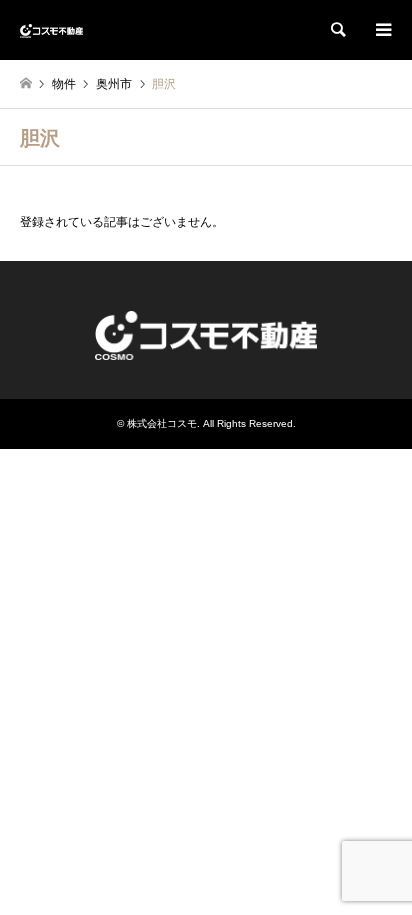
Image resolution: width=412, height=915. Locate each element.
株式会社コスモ (162, 423)
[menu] (382, 30)
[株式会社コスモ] (51, 30)
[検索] (337, 30)
